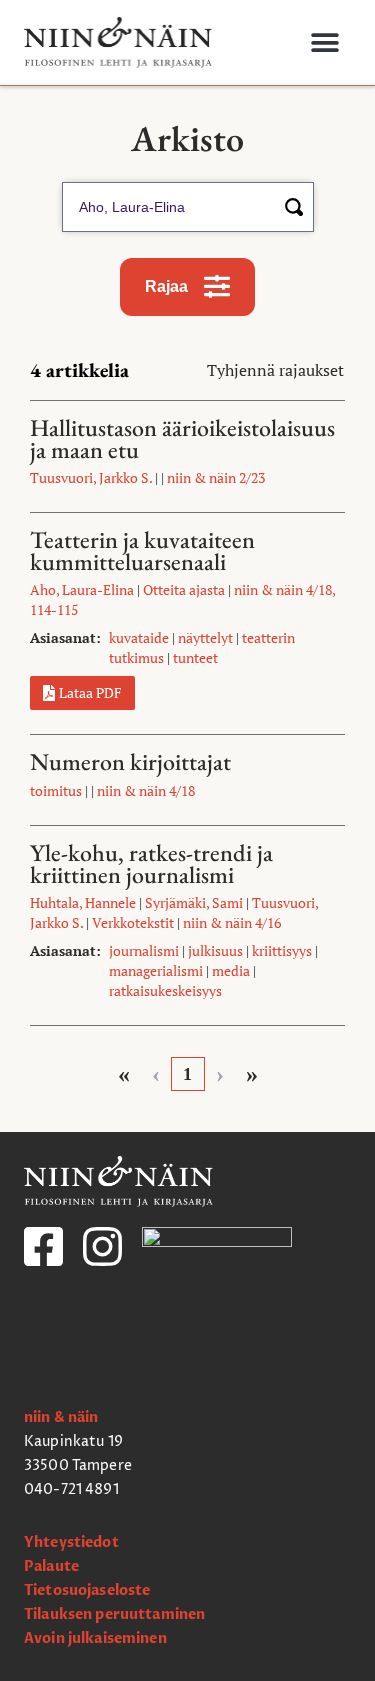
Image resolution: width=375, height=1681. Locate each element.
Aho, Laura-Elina (82, 589)
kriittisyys (282, 950)
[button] (325, 42)
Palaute (51, 1566)
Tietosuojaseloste (87, 1590)
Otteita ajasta (184, 589)
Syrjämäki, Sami (194, 902)
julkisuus (215, 950)
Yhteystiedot (71, 1542)
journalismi (144, 950)
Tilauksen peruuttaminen (114, 1614)
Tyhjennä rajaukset (275, 370)
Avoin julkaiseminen (95, 1638)
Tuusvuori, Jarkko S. (91, 477)
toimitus (56, 790)
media (231, 970)
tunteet (195, 657)
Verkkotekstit (133, 922)
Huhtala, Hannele (83, 902)
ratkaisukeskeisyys (165, 990)
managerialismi (156, 970)
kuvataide (139, 637)
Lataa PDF (90, 692)
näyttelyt (205, 637)
